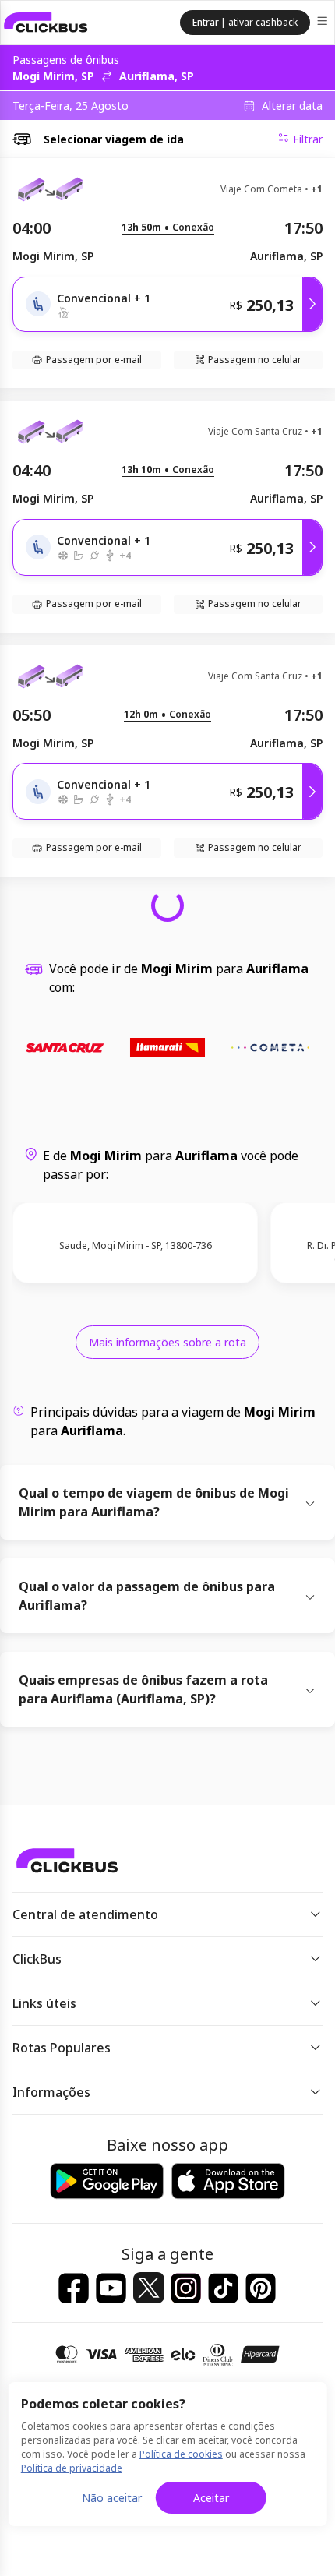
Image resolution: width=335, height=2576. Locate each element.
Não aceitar (112, 2498)
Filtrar (308, 139)
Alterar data (292, 106)
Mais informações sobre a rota (167, 1342)
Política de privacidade (72, 2468)
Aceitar (211, 2498)
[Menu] (324, 23)
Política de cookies (181, 2454)
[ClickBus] (46, 23)
